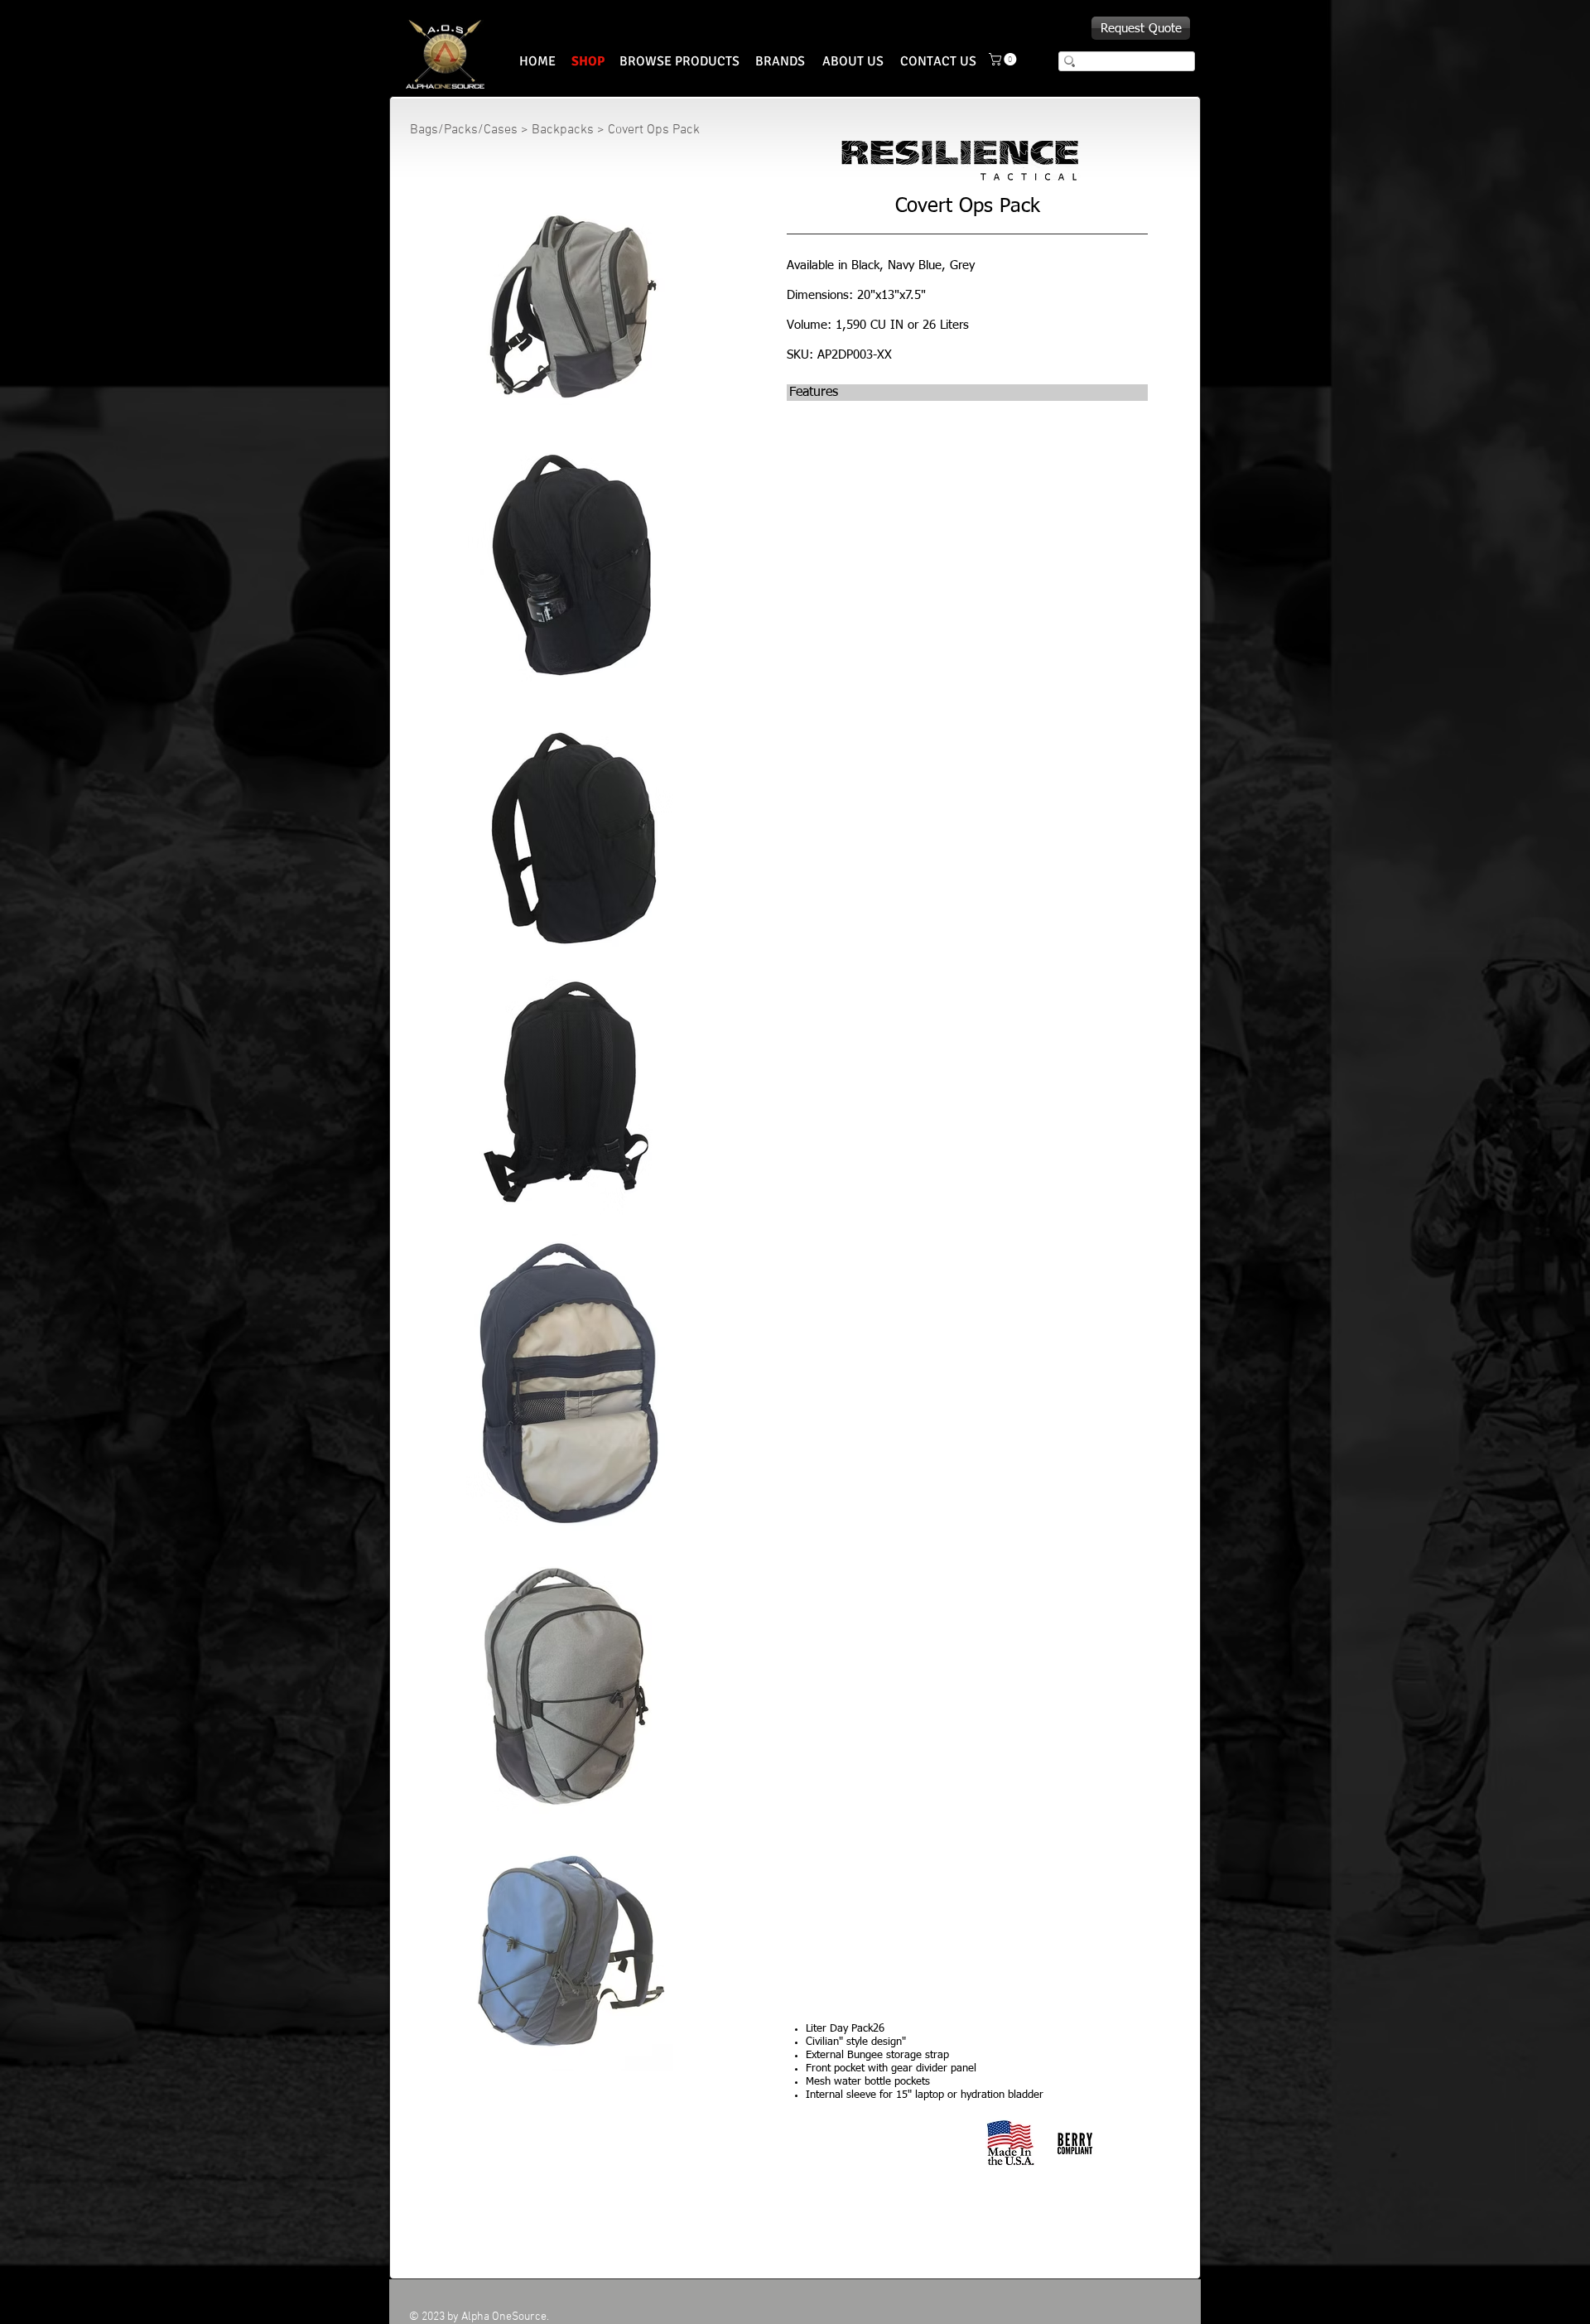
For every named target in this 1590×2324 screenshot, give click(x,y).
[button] (1004, 59)
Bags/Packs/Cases (464, 130)
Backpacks (563, 130)
